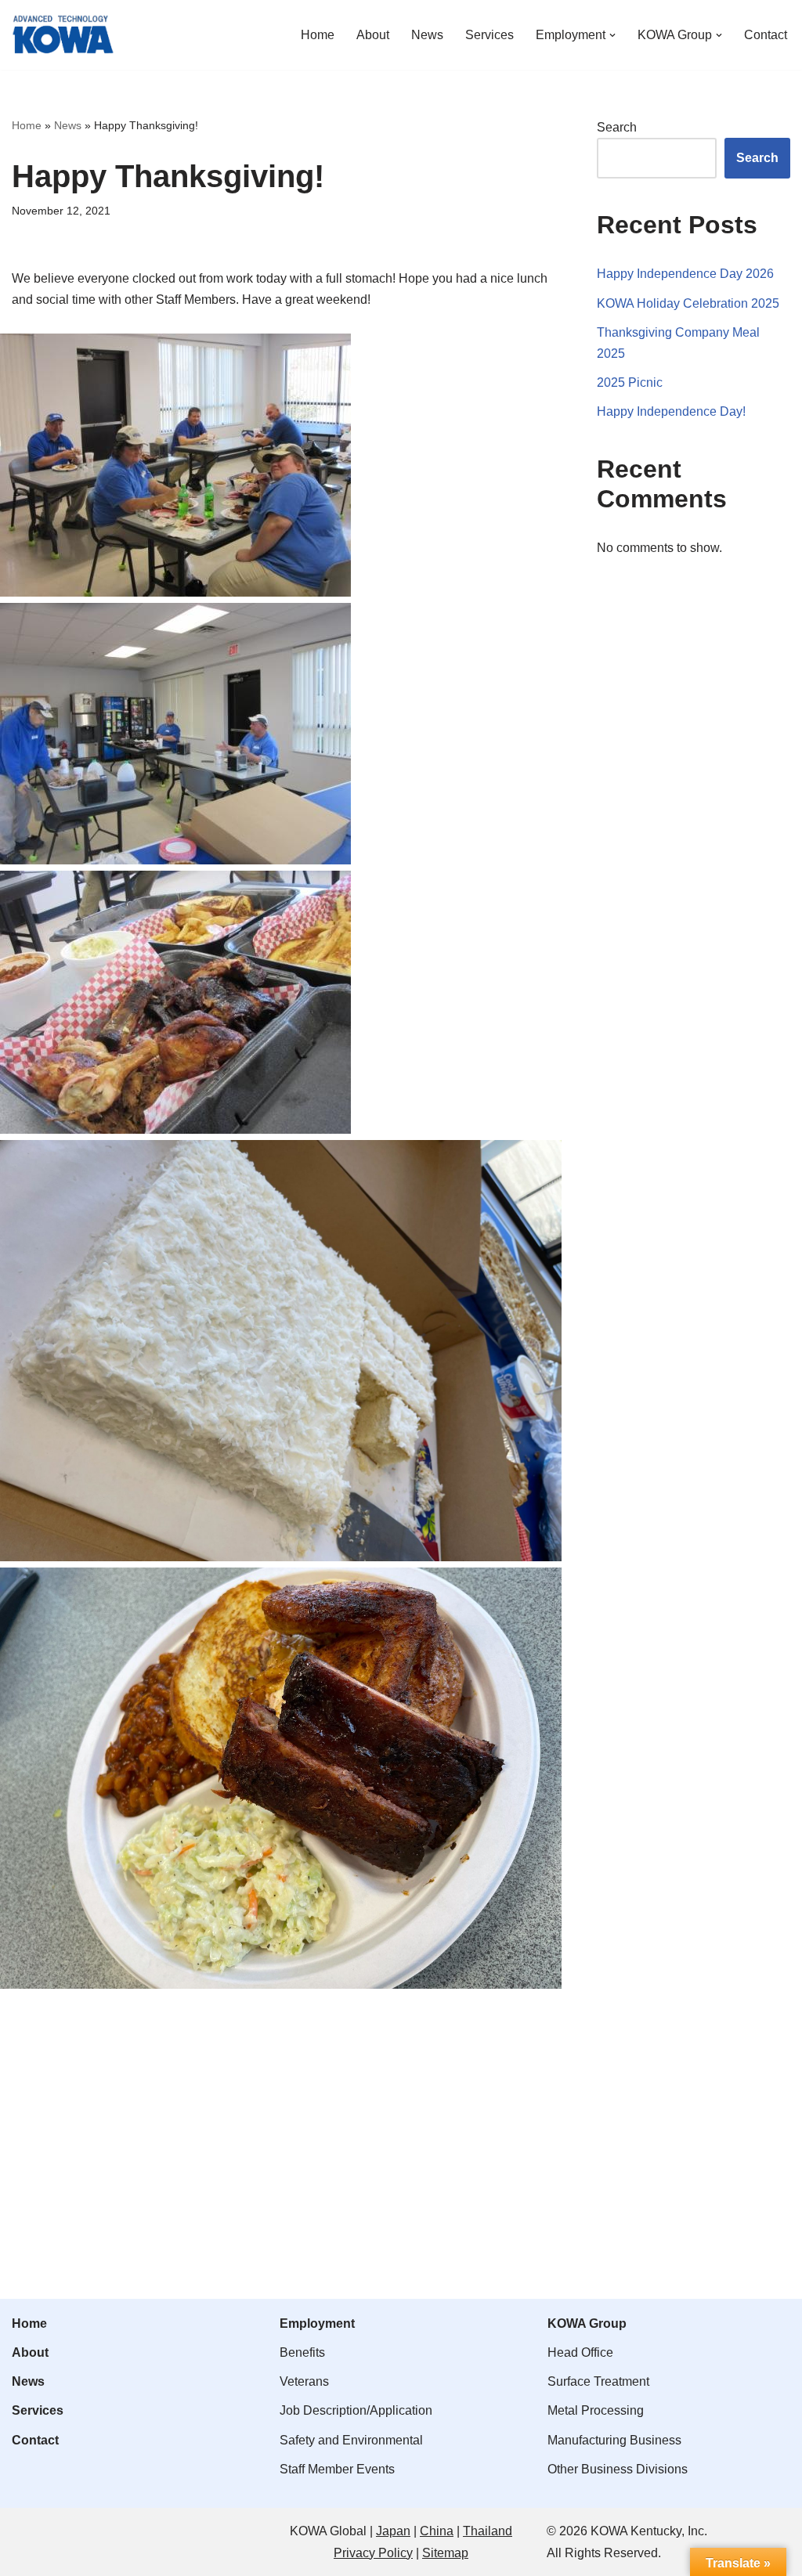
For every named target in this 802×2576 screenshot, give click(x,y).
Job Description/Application (356, 2410)
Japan (393, 2531)
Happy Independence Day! (671, 411)
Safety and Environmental (351, 2440)
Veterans (304, 2381)
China (437, 2531)
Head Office (580, 2352)
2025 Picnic (630, 382)
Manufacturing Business (614, 2440)
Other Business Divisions (618, 2469)
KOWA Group (587, 2323)
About (373, 35)
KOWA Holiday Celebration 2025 (688, 303)
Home (318, 35)
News (427, 35)
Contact (766, 35)
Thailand (488, 2531)
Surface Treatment (598, 2381)
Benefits (302, 2352)
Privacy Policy (373, 2553)
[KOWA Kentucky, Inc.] (63, 35)
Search (617, 127)
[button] (612, 35)
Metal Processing (596, 2410)
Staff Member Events (337, 2469)
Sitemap (445, 2553)
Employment (317, 2323)
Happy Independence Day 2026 (685, 274)
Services (490, 35)
